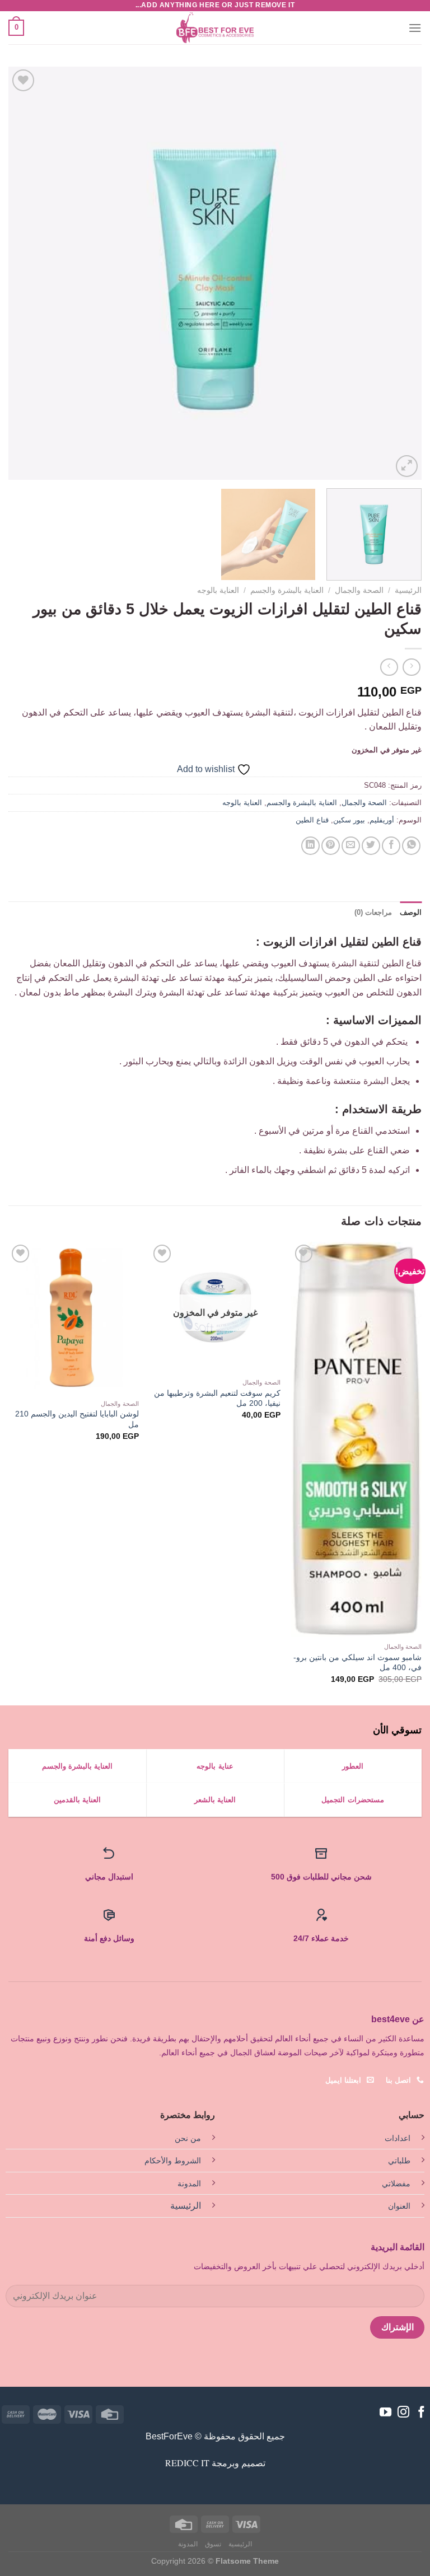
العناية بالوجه (218, 590)
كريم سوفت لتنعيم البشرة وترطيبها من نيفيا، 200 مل (217, 1398)
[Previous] (399, 273)
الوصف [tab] (411, 912)
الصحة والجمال (359, 590)
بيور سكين (349, 820)
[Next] (23, 273)
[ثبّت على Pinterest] (331, 846)
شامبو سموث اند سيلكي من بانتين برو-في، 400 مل (357, 1663)
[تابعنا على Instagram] (403, 2413)
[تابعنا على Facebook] (421, 2413)
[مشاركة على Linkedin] (310, 846)
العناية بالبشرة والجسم (287, 590)
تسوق (213, 2544)
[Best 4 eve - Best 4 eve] (215, 28)
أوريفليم (382, 820)
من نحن (188, 2138)
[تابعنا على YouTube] (385, 2413)
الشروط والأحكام (173, 2161)
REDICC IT (187, 2463)
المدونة (189, 2184)
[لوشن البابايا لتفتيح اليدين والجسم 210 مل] (74, 1318)
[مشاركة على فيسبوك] (391, 846)
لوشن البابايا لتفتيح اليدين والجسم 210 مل (77, 1419)
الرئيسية (408, 590)
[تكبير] (407, 466)
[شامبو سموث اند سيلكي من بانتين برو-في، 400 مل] (356, 1439)
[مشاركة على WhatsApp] (411, 846)
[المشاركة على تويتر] (371, 846)
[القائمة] (415, 28)
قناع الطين (312, 820)
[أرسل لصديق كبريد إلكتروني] (351, 846)
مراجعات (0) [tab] (373, 912)
